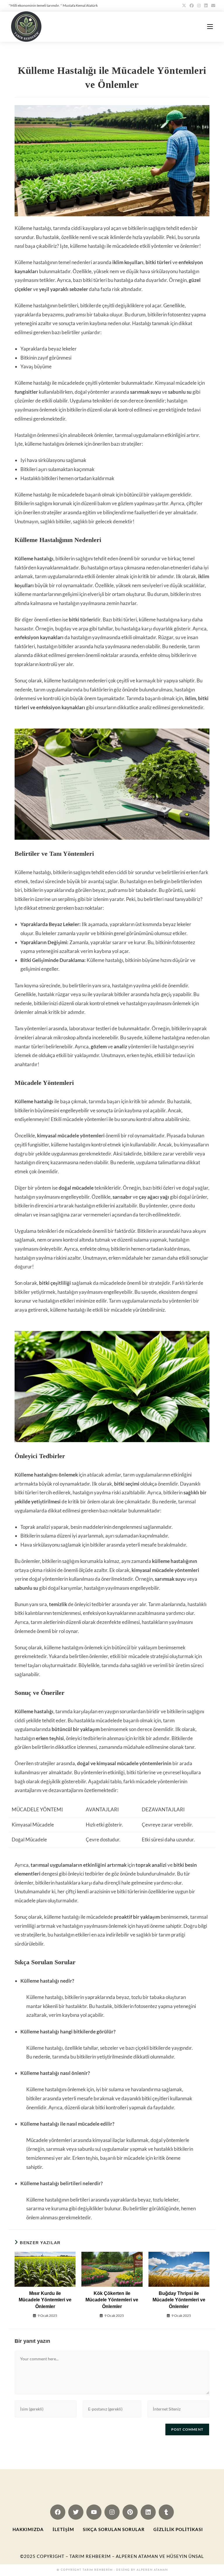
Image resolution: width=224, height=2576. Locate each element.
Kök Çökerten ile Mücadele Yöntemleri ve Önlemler (112, 2300)
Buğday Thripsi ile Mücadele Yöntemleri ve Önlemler (179, 2300)
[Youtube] (94, 2512)
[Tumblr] (166, 2512)
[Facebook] (58, 2512)
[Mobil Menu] (210, 26)
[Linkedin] (148, 2512)
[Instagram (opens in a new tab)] (199, 6)
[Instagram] (112, 2512)
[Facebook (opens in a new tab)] (192, 6)
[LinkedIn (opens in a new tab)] (206, 6)
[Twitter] (76, 2512)
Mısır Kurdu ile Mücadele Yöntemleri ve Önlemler (45, 2300)
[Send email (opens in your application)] (212, 6)
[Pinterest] (130, 2512)
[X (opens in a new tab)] (184, 6)
